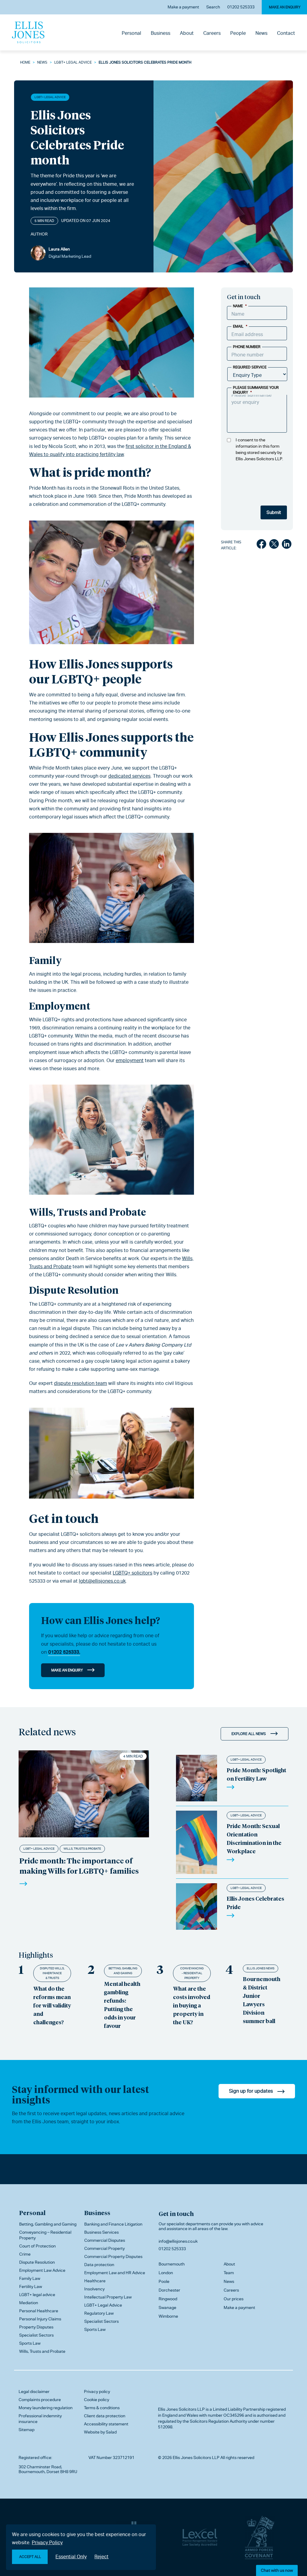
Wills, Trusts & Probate (82, 1849)
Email (240, 326)
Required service (250, 367)
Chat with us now (277, 2570)
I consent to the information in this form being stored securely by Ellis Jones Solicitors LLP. (259, 449)
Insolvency (94, 2289)
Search (213, 7)
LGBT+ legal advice (37, 2295)
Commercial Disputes (105, 2240)
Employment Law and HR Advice (115, 2273)
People (238, 33)
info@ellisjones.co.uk (178, 2241)
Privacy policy (97, 2391)
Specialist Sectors (36, 2335)
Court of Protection (37, 2246)
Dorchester (169, 2290)
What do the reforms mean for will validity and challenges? (52, 2005)
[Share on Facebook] (261, 545)
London (166, 2273)
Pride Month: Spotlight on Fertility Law (256, 1774)
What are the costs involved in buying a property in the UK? (192, 2005)
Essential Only (71, 2557)
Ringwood (168, 2299)
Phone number (247, 347)
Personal (131, 33)
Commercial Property (104, 2248)
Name (240, 306)
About (187, 33)
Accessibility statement (106, 2424)
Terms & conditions (102, 2408)
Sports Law (30, 2343)
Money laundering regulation (46, 2408)
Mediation (29, 2303)
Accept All (30, 2557)
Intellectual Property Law (108, 2297)
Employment (60, 1006)
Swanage (167, 2307)
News (261, 33)
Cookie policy (97, 2400)
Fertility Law (31, 2286)
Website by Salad (100, 2432)
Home (25, 62)
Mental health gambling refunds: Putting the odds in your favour (122, 2005)
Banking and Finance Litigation (113, 2224)
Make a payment (183, 7)
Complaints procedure (40, 2400)
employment (130, 1060)
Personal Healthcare (39, 2311)
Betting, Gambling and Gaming (123, 1971)
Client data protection (105, 2416)
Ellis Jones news (261, 1968)
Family (45, 960)
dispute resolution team (80, 1383)
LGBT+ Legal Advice (73, 62)
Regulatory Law (99, 2313)
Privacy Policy (47, 2543)
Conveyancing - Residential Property (192, 1973)
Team (229, 2273)
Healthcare (95, 2281)
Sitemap (27, 2430)
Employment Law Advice (42, 2270)
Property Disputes (36, 2327)
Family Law (30, 2278)
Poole (164, 2281)
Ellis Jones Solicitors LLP (181, 2409)
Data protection (99, 2265)
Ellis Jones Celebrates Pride (255, 1903)
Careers (212, 33)
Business (161, 33)
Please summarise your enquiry (256, 390)
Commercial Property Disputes (113, 2256)
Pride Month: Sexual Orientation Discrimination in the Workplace (254, 1838)
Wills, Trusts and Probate (88, 1212)
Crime (25, 2254)
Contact (286, 33)
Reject (101, 2557)
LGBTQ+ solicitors (133, 1573)
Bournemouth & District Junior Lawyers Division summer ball (262, 2000)
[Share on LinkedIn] (287, 545)
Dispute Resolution (74, 1290)
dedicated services (129, 776)
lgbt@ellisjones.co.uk (102, 1581)
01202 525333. (64, 1652)
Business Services (101, 2232)
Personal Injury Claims (40, 2319)
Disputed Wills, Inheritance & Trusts (52, 1973)
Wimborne (168, 2316)
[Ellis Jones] (28, 32)
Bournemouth (172, 2264)
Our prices (234, 2299)
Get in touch (176, 2214)
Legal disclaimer (34, 2391)
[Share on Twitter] (274, 545)
